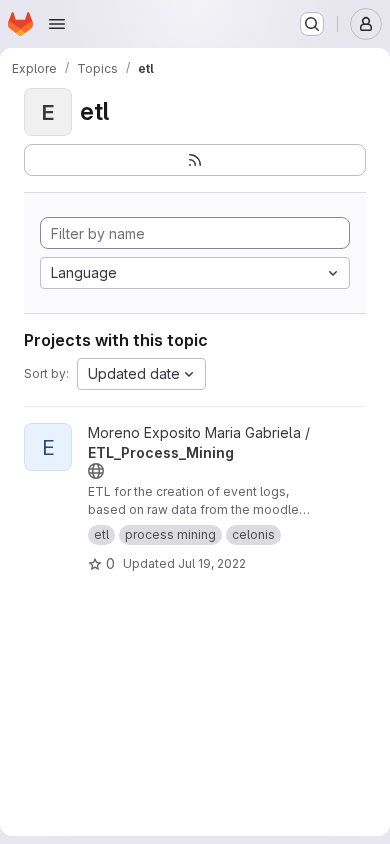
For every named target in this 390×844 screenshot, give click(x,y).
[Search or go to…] (312, 24)
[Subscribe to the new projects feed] (195, 160)
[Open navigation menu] (57, 24)
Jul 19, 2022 (212, 563)
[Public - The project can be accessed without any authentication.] (96, 471)
